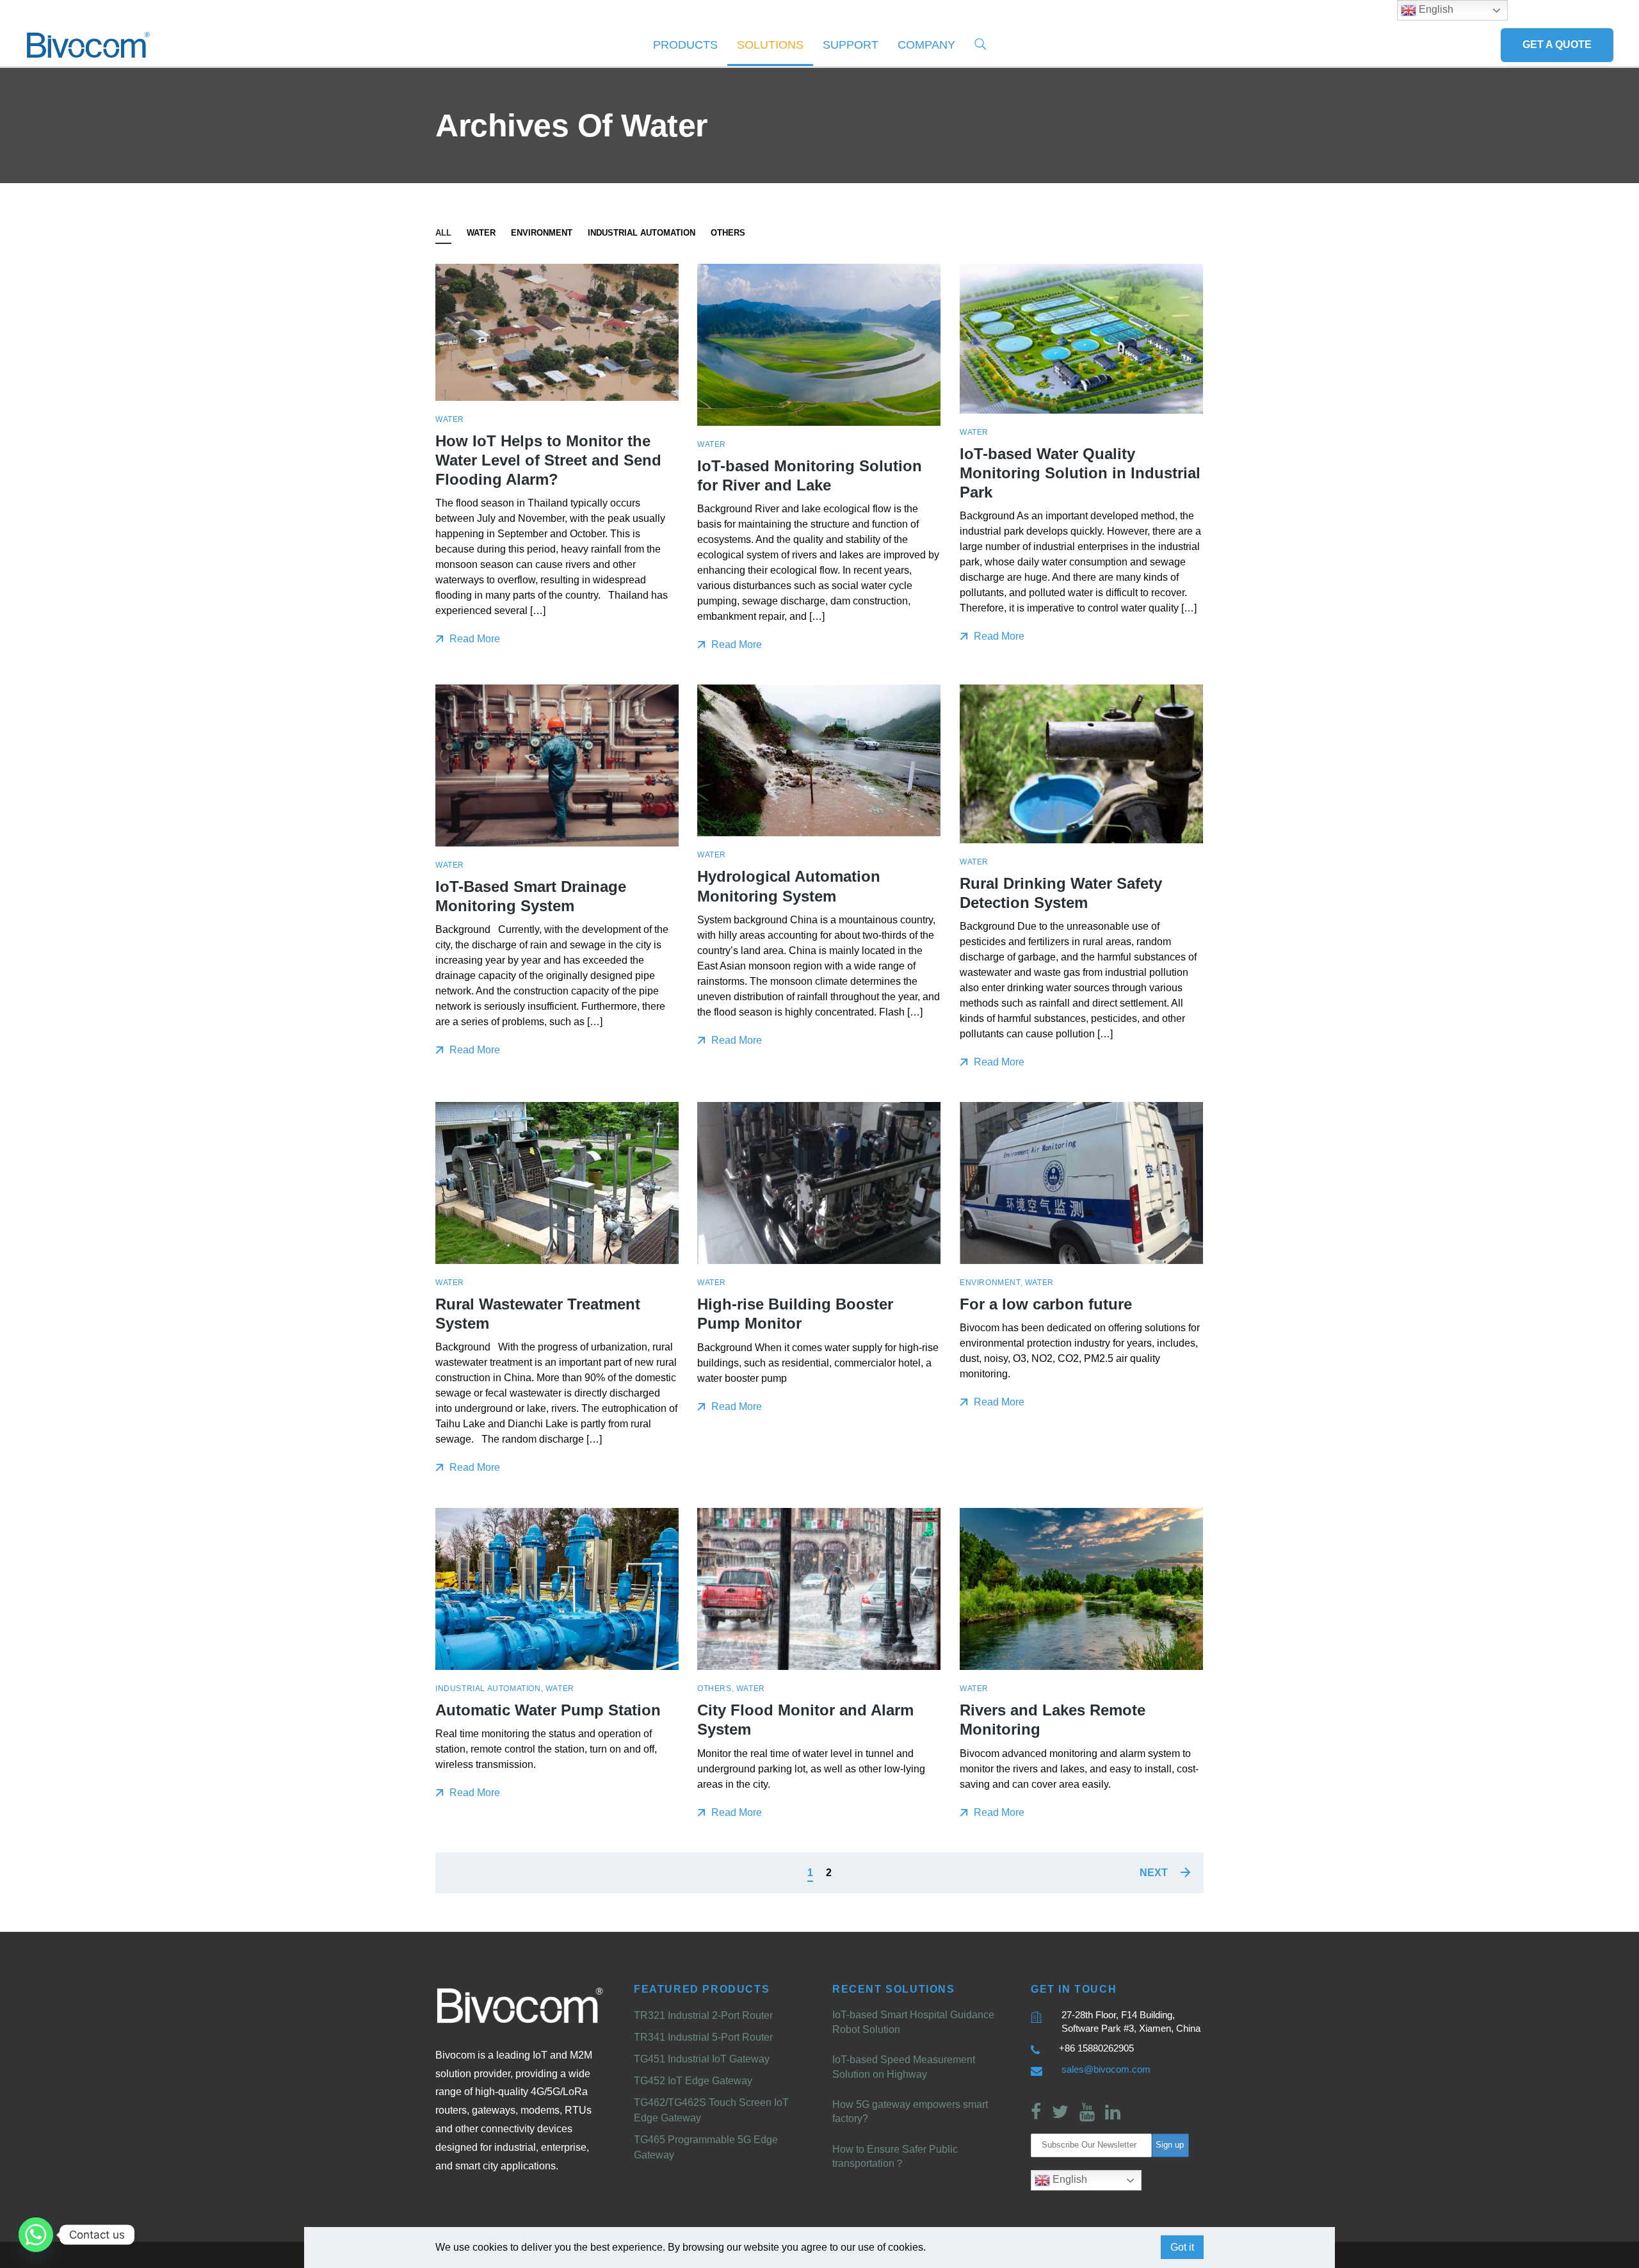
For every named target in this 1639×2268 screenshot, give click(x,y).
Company (926, 45)
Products (685, 45)
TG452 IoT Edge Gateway (693, 2081)
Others (728, 233)
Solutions (770, 45)
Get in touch (1074, 1989)
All (443, 233)
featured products (702, 1989)
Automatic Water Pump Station (548, 1711)
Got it (1182, 2247)
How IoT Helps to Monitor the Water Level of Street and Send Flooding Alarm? (548, 460)
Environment (542, 233)
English (1069, 2179)
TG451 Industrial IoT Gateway (702, 2059)
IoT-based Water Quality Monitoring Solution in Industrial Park (1080, 473)
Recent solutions (894, 1989)
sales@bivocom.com (1106, 2069)
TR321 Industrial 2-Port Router (703, 2015)
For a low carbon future (1046, 1305)
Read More (473, 639)
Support (851, 45)
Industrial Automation (642, 233)
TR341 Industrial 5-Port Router (703, 2037)
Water (481, 233)
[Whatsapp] (36, 2235)
